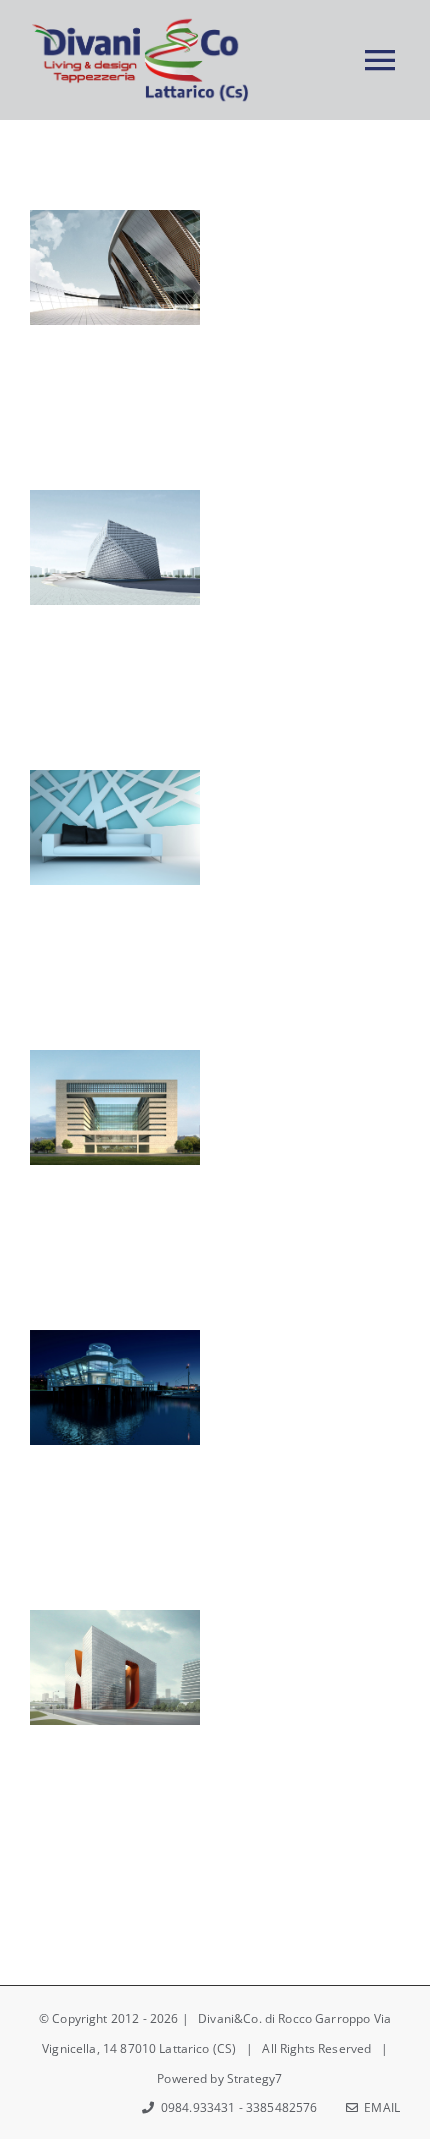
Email (379, 2107)
